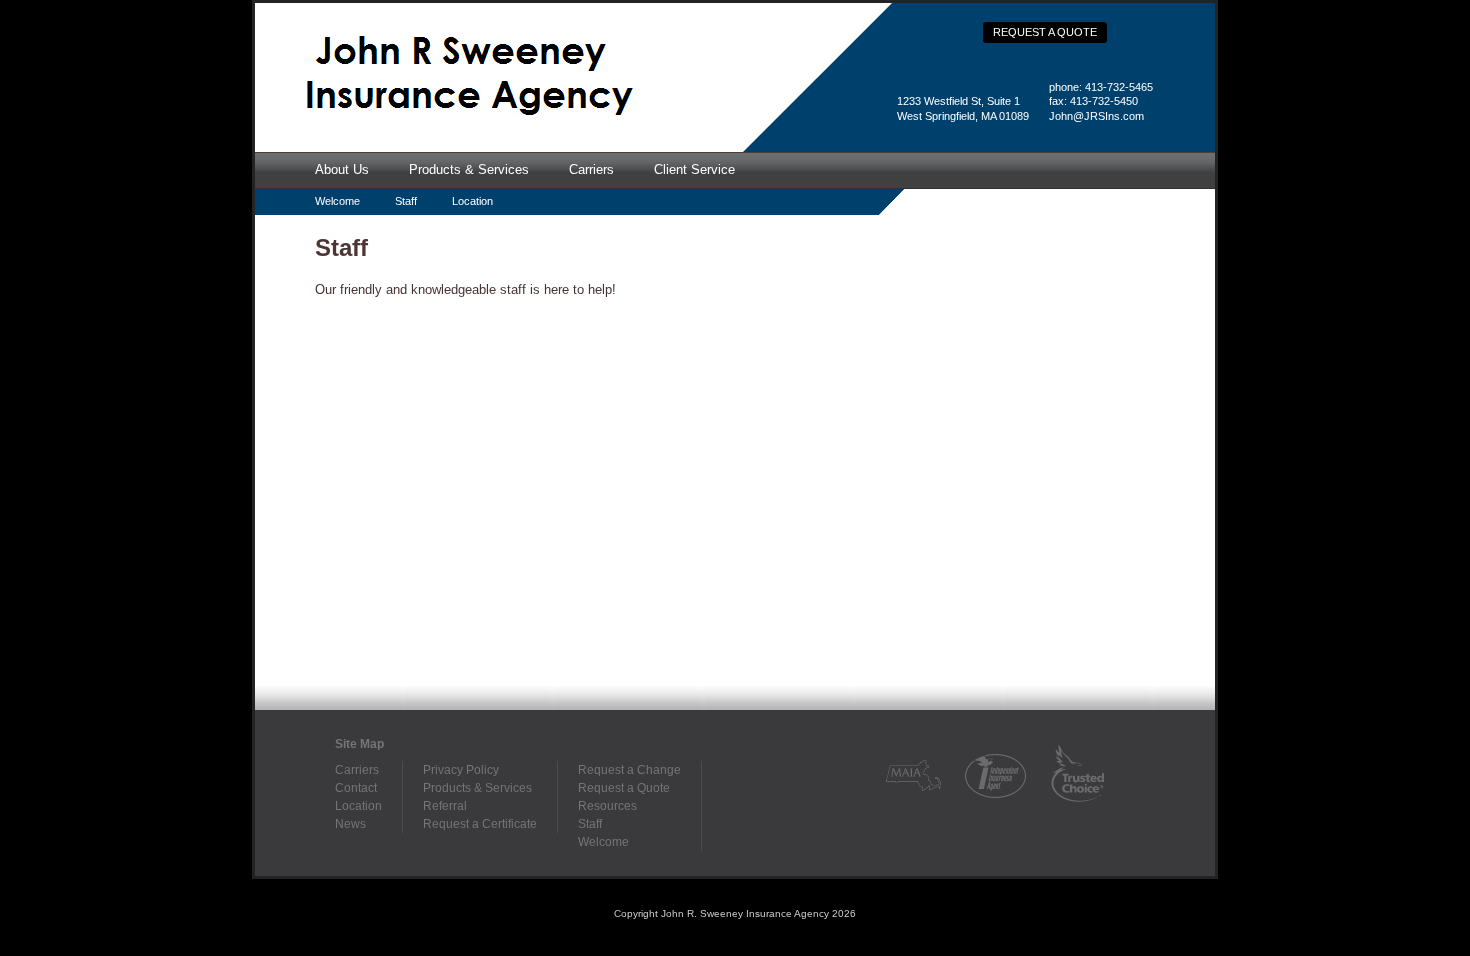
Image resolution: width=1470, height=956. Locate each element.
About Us (342, 169)
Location (472, 201)
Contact (356, 788)
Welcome (337, 201)
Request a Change (629, 770)
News (350, 824)
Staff (406, 201)
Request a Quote (1045, 32)
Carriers (591, 169)
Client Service (694, 169)
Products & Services (469, 169)
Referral (445, 806)
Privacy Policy (461, 770)
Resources (607, 806)
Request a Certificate (480, 824)
